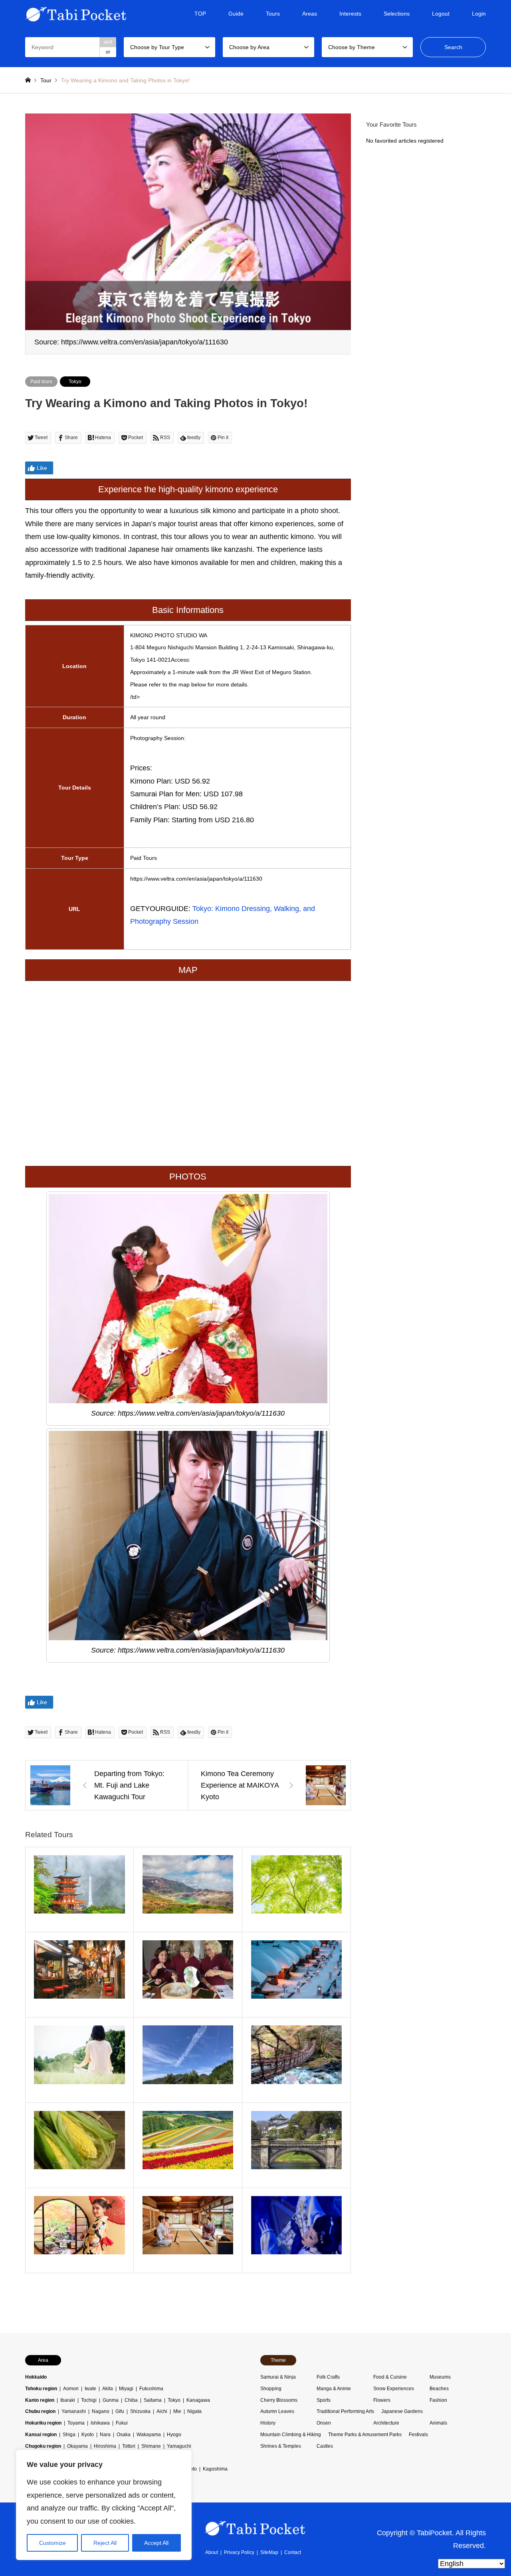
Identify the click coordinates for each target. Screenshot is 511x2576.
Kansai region (41, 2435)
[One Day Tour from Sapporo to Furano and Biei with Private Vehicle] (188, 2145)
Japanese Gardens (402, 2411)
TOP (200, 14)
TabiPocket (434, 2532)
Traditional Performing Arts (345, 2411)
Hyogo (174, 2435)
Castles (325, 2446)
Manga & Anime (334, 2389)
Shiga (69, 2435)
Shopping (271, 2389)
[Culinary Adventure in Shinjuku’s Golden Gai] (80, 1975)
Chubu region (40, 2411)
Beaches (439, 2389)
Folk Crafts (328, 2377)
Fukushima (151, 2389)
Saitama (153, 2400)
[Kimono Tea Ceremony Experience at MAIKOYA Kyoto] (188, 2230)
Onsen (324, 2423)
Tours (273, 14)
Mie (177, 2411)
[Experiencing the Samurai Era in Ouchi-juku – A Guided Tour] (296, 1975)
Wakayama (149, 2435)
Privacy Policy (239, 2552)
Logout (441, 14)
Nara (105, 2435)
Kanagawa (198, 2400)
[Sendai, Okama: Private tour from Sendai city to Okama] (188, 1890)
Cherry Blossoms (279, 2400)
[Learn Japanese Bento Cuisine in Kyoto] (188, 1975)
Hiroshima (105, 2446)
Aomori (71, 2389)
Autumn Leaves (277, 2411)
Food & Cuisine (390, 2377)
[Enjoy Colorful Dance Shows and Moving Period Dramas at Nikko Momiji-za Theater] (296, 2230)
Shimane (151, 2446)
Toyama (76, 2423)
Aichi (162, 2411)
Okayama (77, 2446)
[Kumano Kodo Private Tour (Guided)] (80, 1890)
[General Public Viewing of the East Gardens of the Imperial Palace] (296, 2145)
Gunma (111, 2400)
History (268, 2423)
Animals (438, 2423)
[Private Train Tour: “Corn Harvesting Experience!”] (80, 2145)
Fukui (122, 2423)
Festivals (418, 2435)
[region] (104, 2505)
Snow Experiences (394, 2389)
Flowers (382, 2400)
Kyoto (88, 2435)
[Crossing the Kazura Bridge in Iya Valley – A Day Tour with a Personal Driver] (296, 2060)
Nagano (101, 2411)
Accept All (156, 2543)
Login (479, 14)
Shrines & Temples (281, 2446)
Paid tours (41, 382)
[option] (188, 234)
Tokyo (75, 382)
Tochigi (89, 2400)
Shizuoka (140, 2411)
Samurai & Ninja (278, 2377)
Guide (236, 14)
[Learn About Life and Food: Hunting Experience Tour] (296, 1890)
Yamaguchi (179, 2446)
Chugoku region (43, 2446)
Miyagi (126, 2389)
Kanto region (40, 2400)
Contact (293, 2552)
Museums (440, 2377)
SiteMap (269, 2552)
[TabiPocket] (76, 14)
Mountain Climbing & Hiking (291, 2435)
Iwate (90, 2389)
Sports (324, 2400)
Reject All (105, 2543)
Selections (397, 14)
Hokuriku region (43, 2423)
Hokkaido (36, 2377)
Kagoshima (215, 2469)
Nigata (194, 2411)
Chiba (131, 2400)
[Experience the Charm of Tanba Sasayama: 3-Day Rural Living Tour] (188, 2060)
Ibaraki (68, 2400)
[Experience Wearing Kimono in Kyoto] (80, 2230)
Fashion (438, 2400)
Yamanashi (74, 2411)
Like (42, 468)
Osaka (124, 2435)
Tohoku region (41, 2389)
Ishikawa (100, 2423)
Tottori (129, 2446)
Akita (108, 2389)
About (212, 2552)
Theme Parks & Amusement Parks (365, 2435)
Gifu (120, 2411)
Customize (52, 2543)
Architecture (386, 2423)
